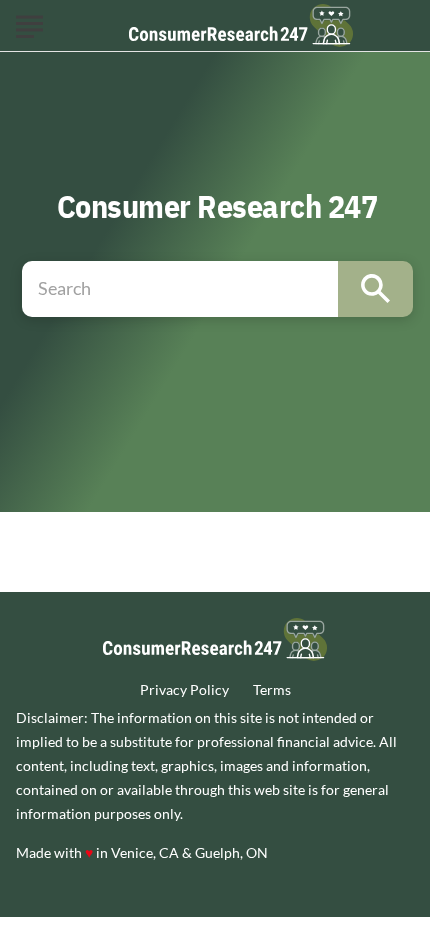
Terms (272, 689)
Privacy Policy (184, 689)
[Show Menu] (29, 24)
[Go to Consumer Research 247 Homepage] (241, 25)
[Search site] (375, 289)
